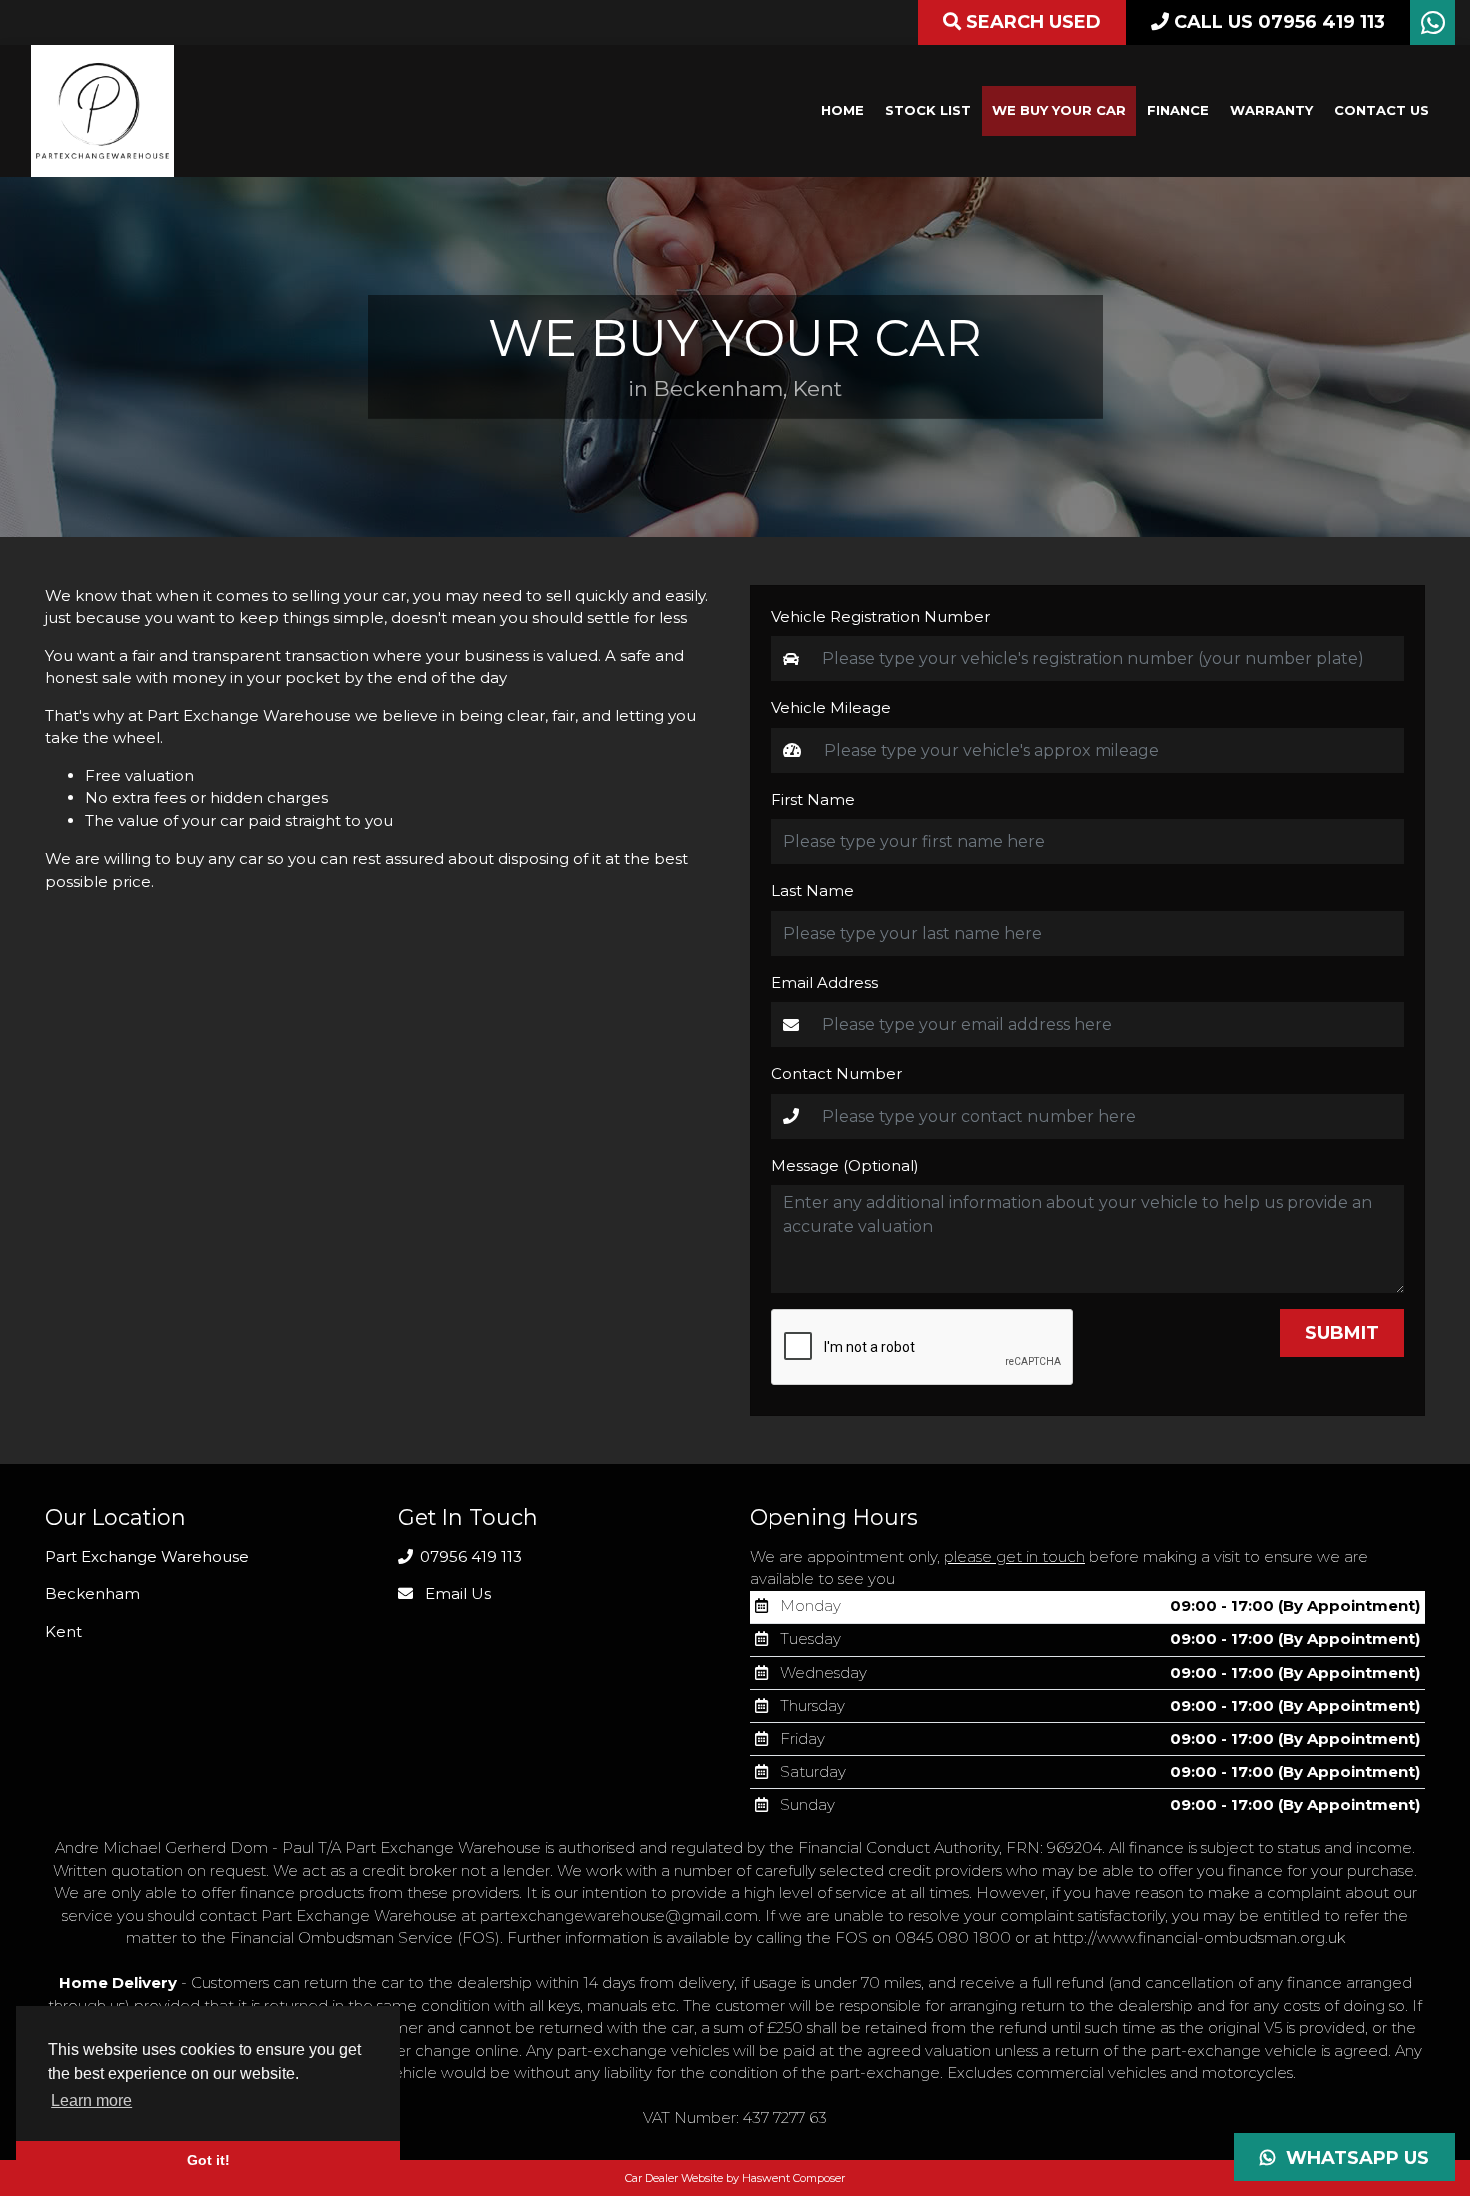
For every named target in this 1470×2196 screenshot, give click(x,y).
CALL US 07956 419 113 (1277, 22)
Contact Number (836, 1073)
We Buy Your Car (1059, 110)
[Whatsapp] (1432, 27)
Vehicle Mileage (831, 707)
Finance (1178, 110)
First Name (813, 799)
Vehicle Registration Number (880, 616)
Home (842, 110)
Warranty (1271, 110)
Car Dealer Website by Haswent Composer (735, 2178)
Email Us (456, 1593)
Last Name (812, 890)
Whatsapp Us (1352, 2158)
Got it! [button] (208, 2160)
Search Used (1031, 22)
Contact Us (1381, 110)
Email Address (824, 982)
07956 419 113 (469, 1556)
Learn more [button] (91, 2100)
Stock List (928, 110)
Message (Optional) (845, 1165)
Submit (1342, 1333)
